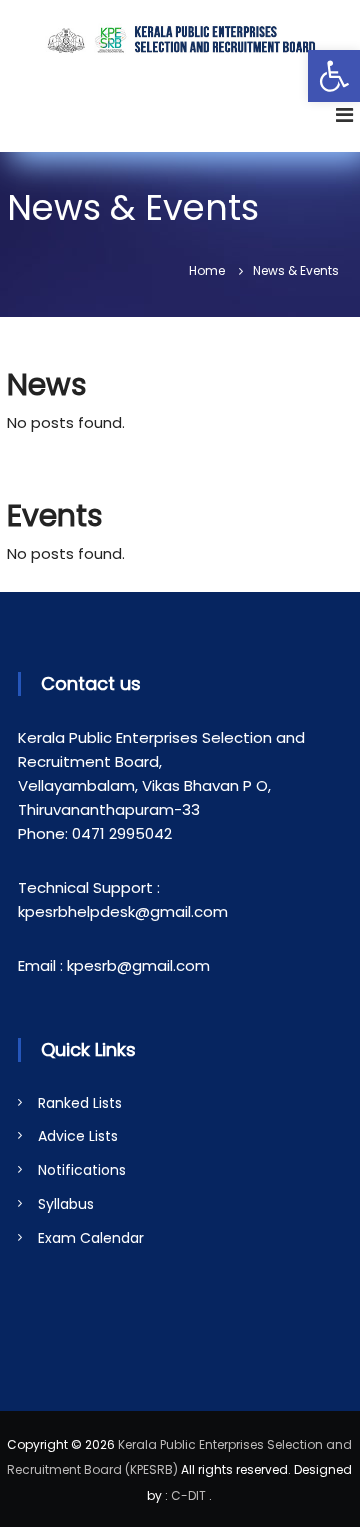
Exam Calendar (91, 1238)
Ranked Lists (80, 1103)
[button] (334, 76)
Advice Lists (78, 1136)
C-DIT (188, 1495)
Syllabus (66, 1204)
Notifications (82, 1170)
